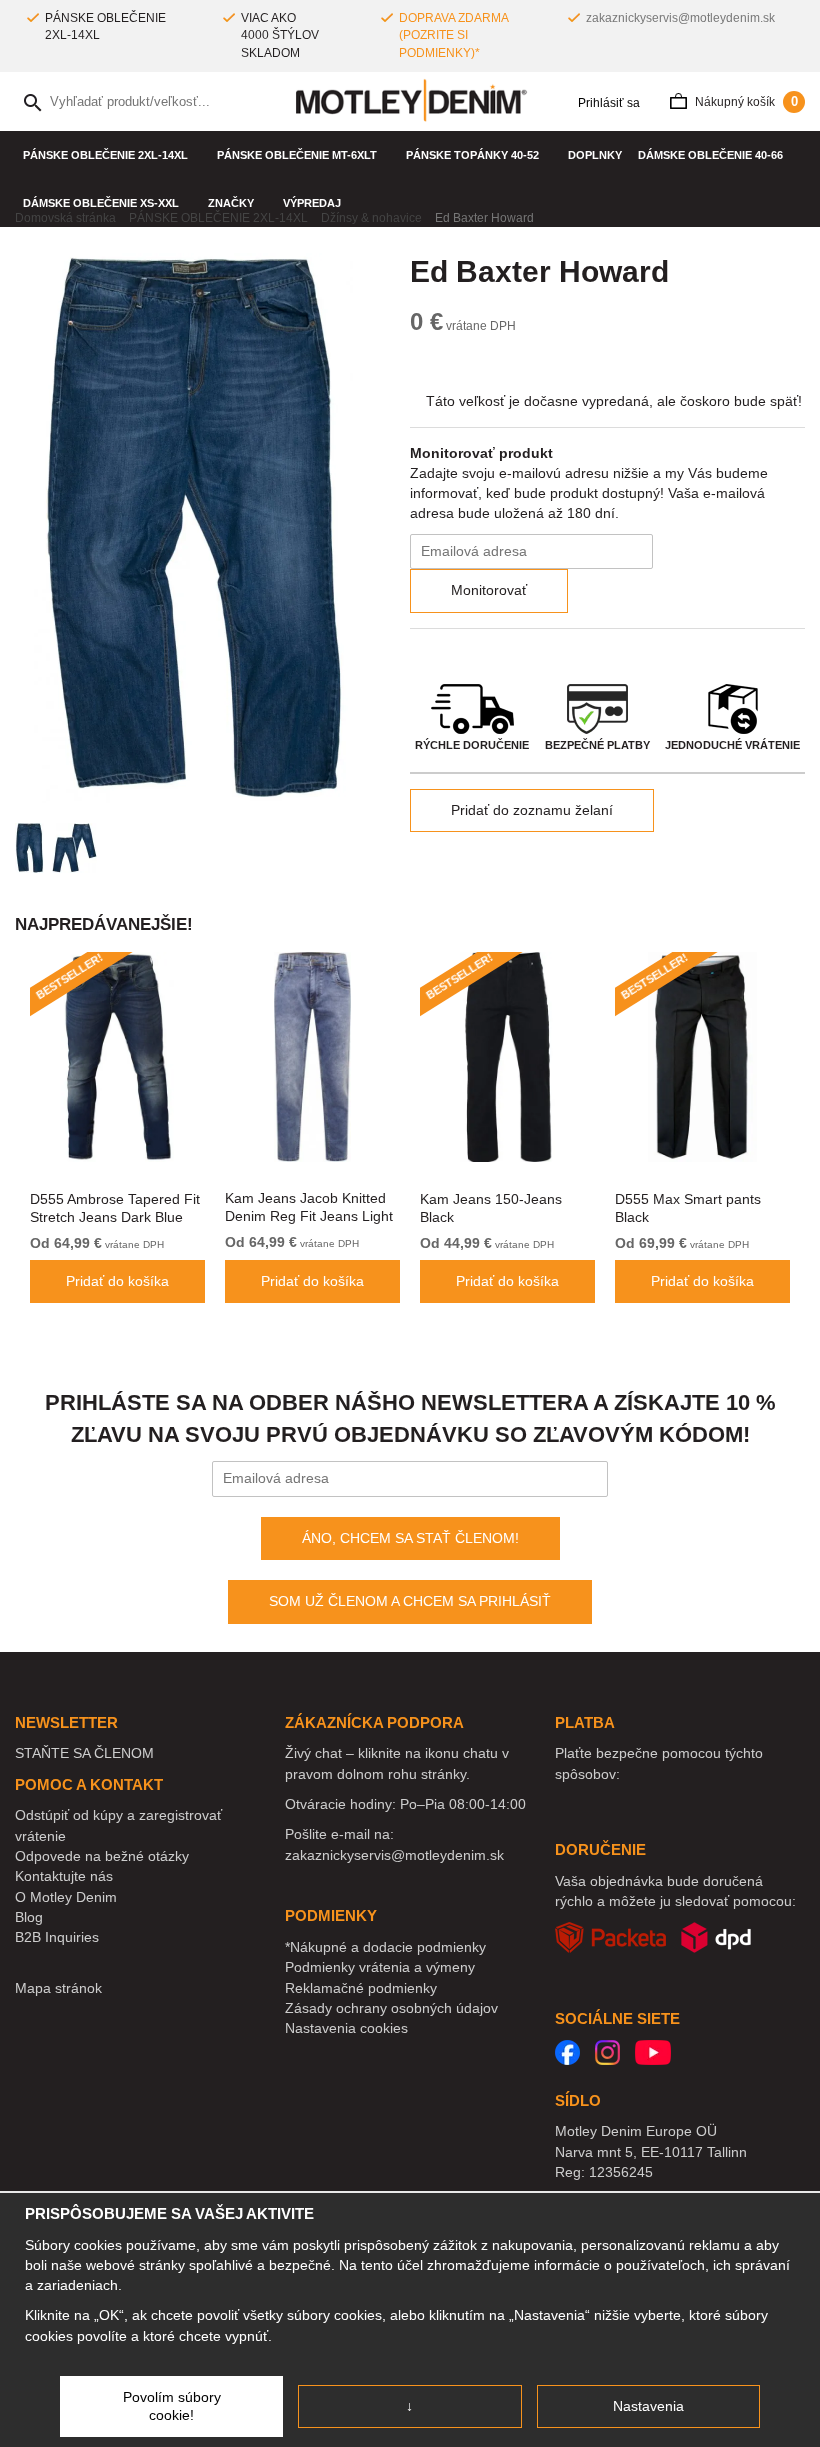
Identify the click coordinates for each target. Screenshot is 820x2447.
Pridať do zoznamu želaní (532, 810)
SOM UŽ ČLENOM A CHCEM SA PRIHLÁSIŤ (410, 1601)
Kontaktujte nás (64, 1876)
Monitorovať (489, 590)
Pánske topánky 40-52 (472, 155)
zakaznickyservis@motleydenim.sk (680, 18)
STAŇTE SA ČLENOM (84, 1753)
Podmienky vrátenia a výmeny (380, 1967)
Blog (29, 1917)
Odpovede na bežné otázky (102, 1856)
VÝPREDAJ (312, 203)
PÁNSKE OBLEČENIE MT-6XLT (297, 155)
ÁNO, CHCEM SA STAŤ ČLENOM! (410, 1538)
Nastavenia (648, 2406)
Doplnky (595, 155)
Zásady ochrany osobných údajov (391, 2008)
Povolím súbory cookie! (172, 2406)
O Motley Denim (66, 1897)
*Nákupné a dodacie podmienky (385, 1947)
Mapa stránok (58, 1988)
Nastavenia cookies (346, 2028)
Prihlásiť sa (607, 103)
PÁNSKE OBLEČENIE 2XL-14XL (105, 155)
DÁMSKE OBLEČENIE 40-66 (710, 155)
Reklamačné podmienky (361, 1988)
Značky (231, 203)
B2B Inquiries (57, 1937)
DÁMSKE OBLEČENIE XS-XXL (101, 203)
